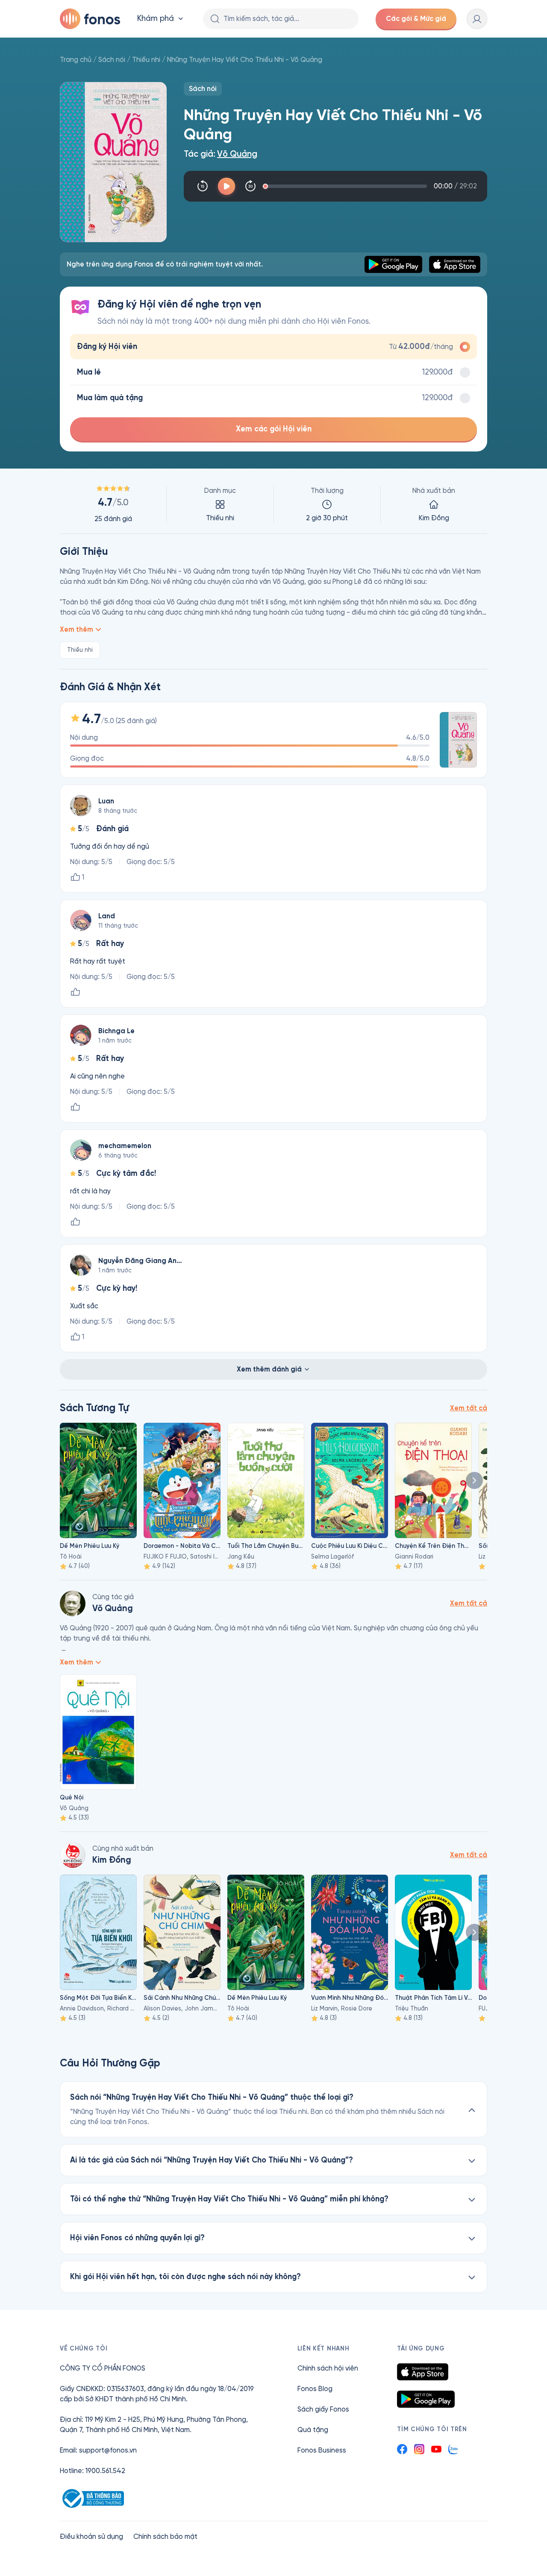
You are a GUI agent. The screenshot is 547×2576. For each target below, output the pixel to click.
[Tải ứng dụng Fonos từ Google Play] (426, 2399)
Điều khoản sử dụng (91, 2536)
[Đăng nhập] (477, 19)
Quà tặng (313, 2430)
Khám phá (156, 19)
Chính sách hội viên (328, 2368)
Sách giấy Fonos (323, 2409)
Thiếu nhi (146, 60)
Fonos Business (322, 2450)
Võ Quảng (237, 154)
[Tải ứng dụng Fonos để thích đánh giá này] (75, 992)
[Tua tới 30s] (250, 186)
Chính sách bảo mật (165, 2536)
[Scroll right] (474, 1480)
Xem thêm (76, 629)
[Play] (226, 186)
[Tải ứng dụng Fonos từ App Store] (423, 2372)
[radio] (273, 347)
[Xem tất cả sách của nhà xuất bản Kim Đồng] (73, 1855)
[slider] (346, 186)
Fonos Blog (315, 2389)
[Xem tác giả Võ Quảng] (73, 1603)
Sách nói (112, 60)
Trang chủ (76, 60)
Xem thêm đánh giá (269, 1369)
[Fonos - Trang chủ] (90, 19)
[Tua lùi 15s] (203, 186)
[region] (273, 504)
